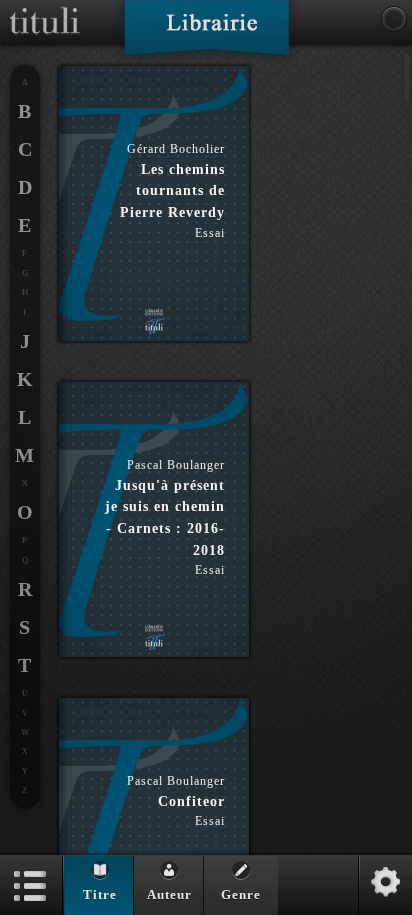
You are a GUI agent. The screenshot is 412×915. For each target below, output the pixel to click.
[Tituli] (45, 8)
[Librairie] (206, 34)
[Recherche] (394, 19)
